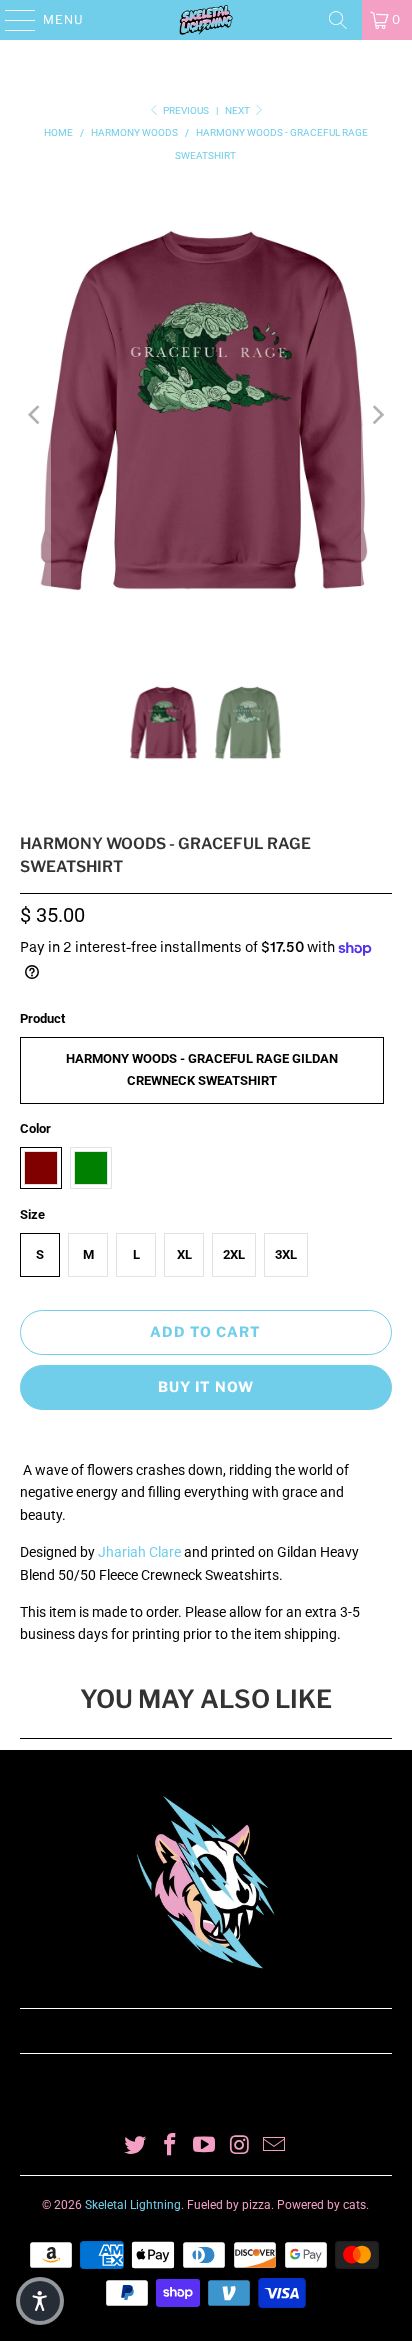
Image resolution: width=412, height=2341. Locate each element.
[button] (40, 2301)
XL (184, 1254)
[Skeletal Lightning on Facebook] (170, 2146)
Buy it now (206, 1386)
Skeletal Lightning (133, 2205)
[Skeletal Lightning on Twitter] (136, 2146)
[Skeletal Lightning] (206, 20)
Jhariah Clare (139, 1552)
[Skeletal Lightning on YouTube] (205, 2146)
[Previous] (35, 415)
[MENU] (10, 20)
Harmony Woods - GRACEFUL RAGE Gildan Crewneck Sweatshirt (202, 1069)
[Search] (338, 20)
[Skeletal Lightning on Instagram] (240, 2146)
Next (238, 110)
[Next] (377, 415)
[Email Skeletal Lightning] (275, 2146)
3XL (286, 1254)
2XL (234, 1254)
